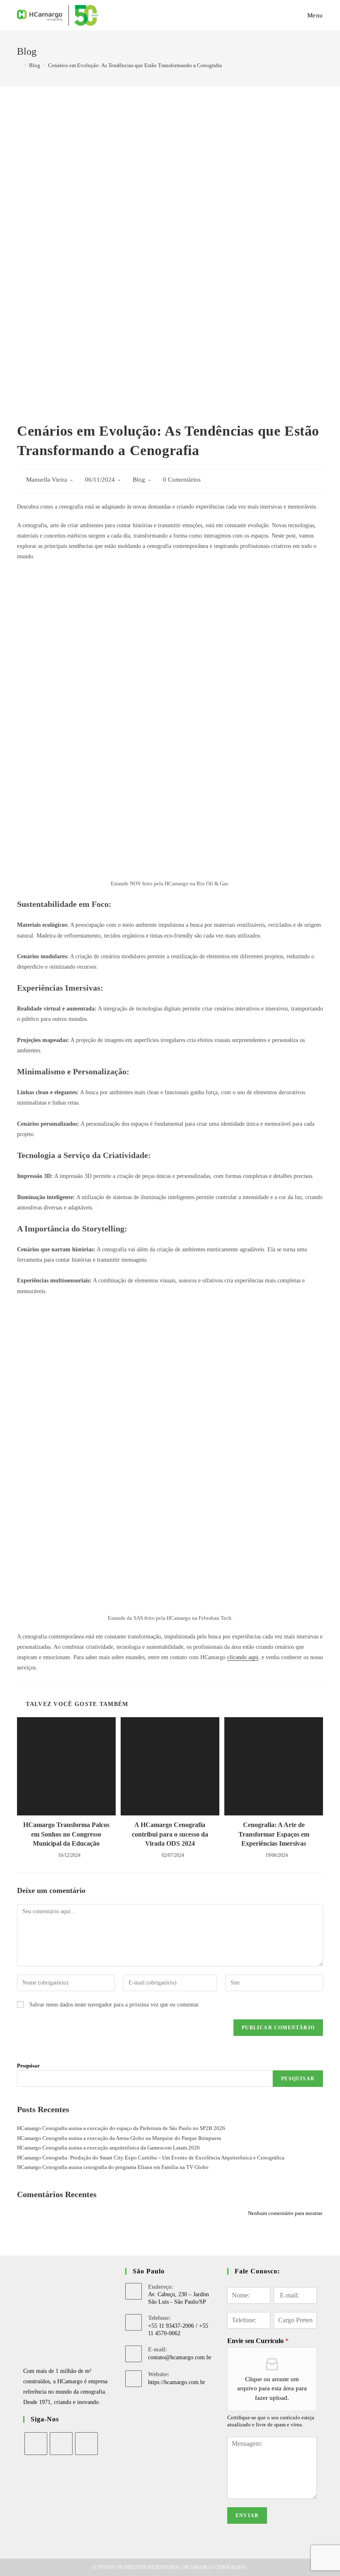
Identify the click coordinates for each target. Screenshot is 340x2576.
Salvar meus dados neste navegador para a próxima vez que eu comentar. (115, 2005)
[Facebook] (36, 2444)
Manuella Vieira (47, 480)
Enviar (247, 2515)
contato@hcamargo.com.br (180, 2357)
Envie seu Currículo (258, 2341)
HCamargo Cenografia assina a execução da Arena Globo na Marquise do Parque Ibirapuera (119, 2138)
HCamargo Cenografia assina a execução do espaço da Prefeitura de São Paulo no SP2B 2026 (121, 2128)
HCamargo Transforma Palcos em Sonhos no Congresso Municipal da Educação (66, 1834)
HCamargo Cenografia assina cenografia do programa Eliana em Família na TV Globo (113, 2167)
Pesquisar (28, 2066)
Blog (139, 480)
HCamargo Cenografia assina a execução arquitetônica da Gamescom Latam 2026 (108, 2148)
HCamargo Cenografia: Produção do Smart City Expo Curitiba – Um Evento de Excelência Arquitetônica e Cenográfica (151, 2158)
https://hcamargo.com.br (177, 2382)
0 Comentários (182, 480)
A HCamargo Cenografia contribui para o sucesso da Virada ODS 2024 (170, 1834)
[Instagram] (61, 2444)
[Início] (19, 65)
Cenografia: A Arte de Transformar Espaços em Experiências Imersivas (274, 1834)
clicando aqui (243, 1657)
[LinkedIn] (86, 2444)
